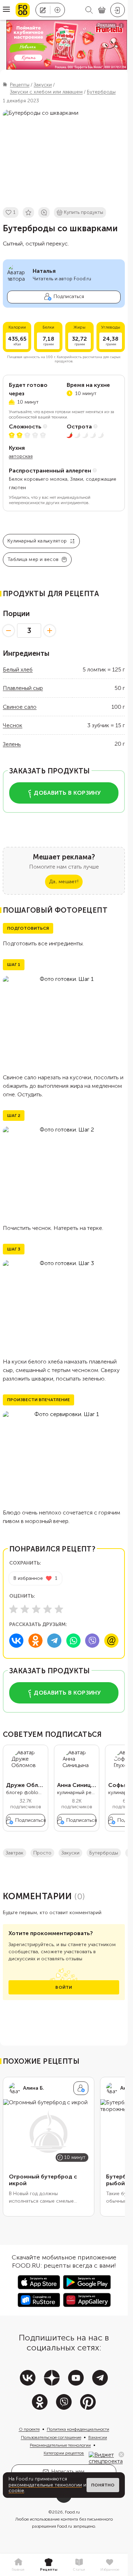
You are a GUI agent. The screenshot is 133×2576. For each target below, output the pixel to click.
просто (42, 1853)
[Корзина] (102, 10)
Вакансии (98, 2437)
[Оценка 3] (36, 1609)
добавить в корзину (67, 793)
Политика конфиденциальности (78, 2429)
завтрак (15, 1853)
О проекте (29, 2429)
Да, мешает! (64, 882)
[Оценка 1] (13, 1609)
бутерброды (104, 1853)
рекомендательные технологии (45, 2485)
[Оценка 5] (59, 1609)
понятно (103, 2485)
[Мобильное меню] (6, 10)
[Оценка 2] (25, 1609)
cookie (16, 2491)
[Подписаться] (81, 2088)
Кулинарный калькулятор (37, 541)
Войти (64, 1987)
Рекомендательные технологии (60, 2445)
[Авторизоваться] (118, 10)
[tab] (18, 2565)
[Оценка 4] (48, 1609)
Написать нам (68, 2471)
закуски (70, 1853)
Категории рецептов (64, 2453)
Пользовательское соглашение (51, 2437)
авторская (21, 456)
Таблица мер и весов (33, 559)
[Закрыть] (121, 2455)
